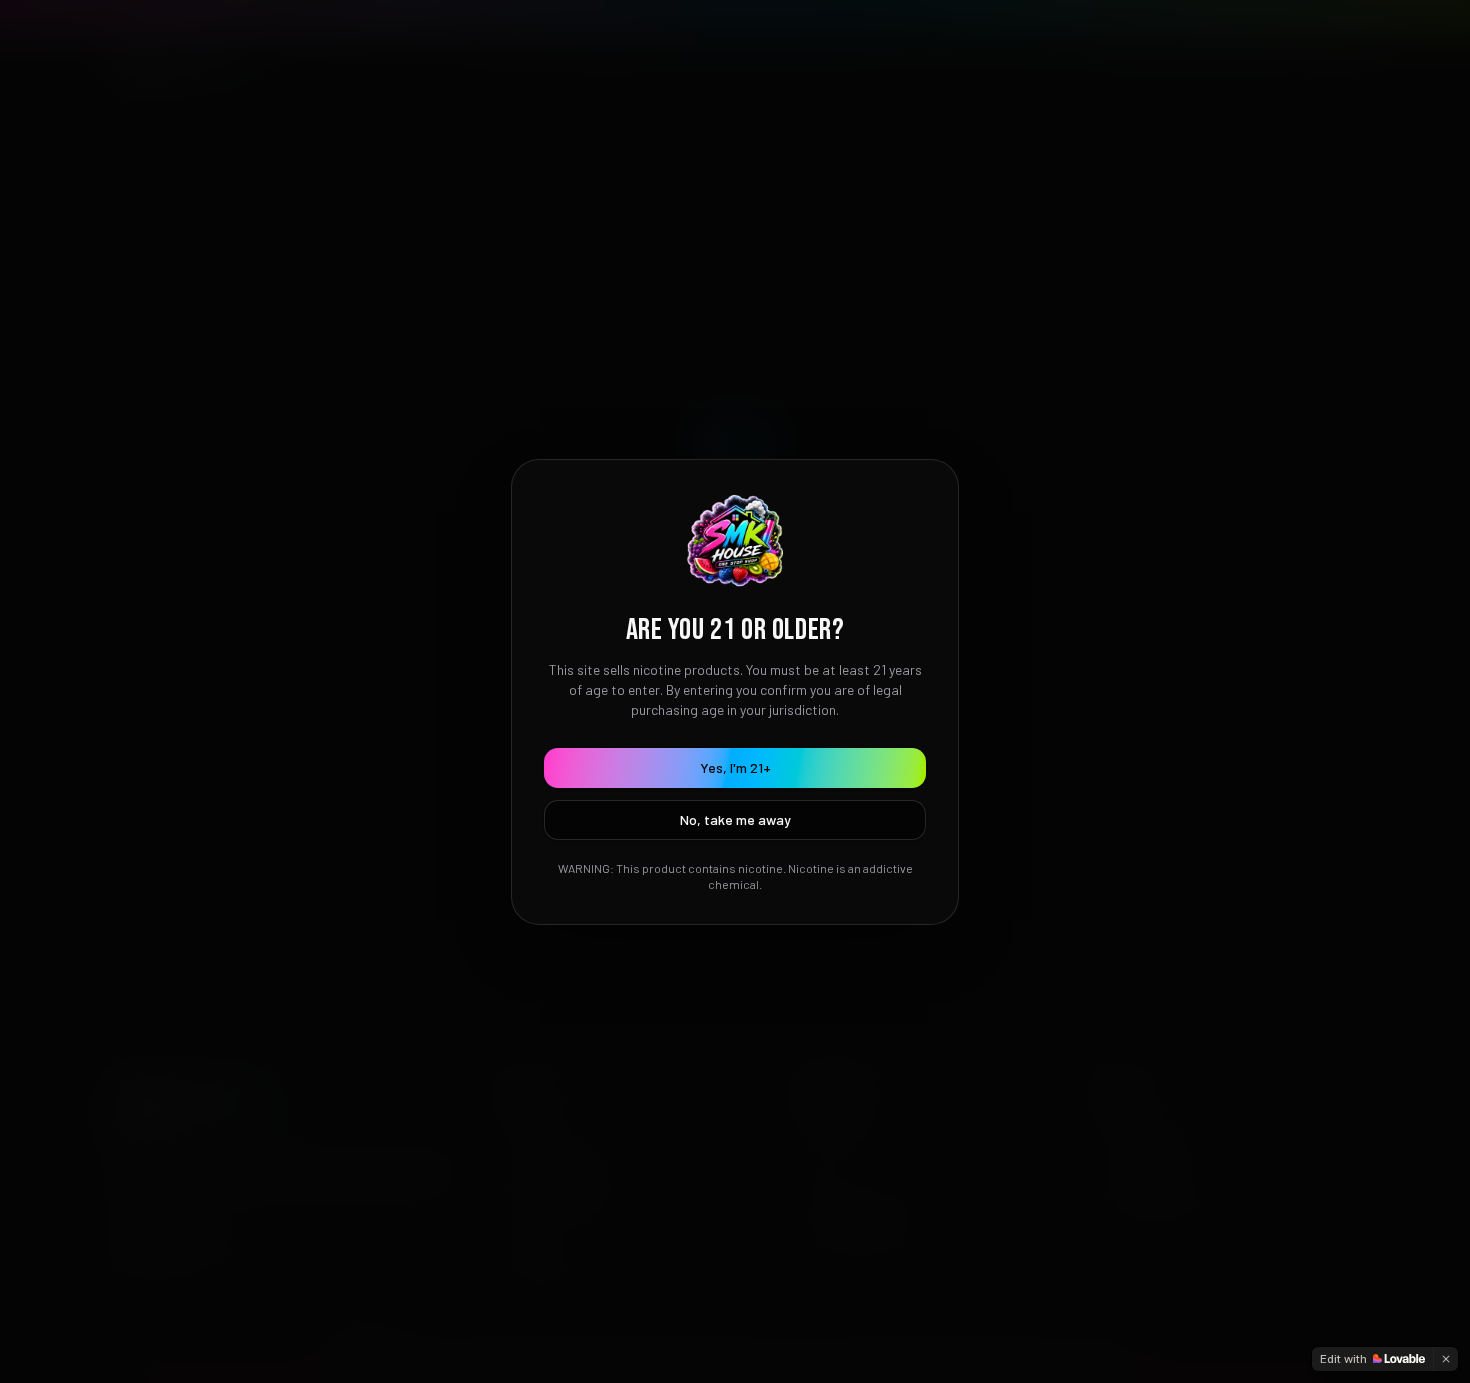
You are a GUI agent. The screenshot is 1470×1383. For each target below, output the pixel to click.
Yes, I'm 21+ (735, 767)
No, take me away (735, 819)
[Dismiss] (1446, 1359)
